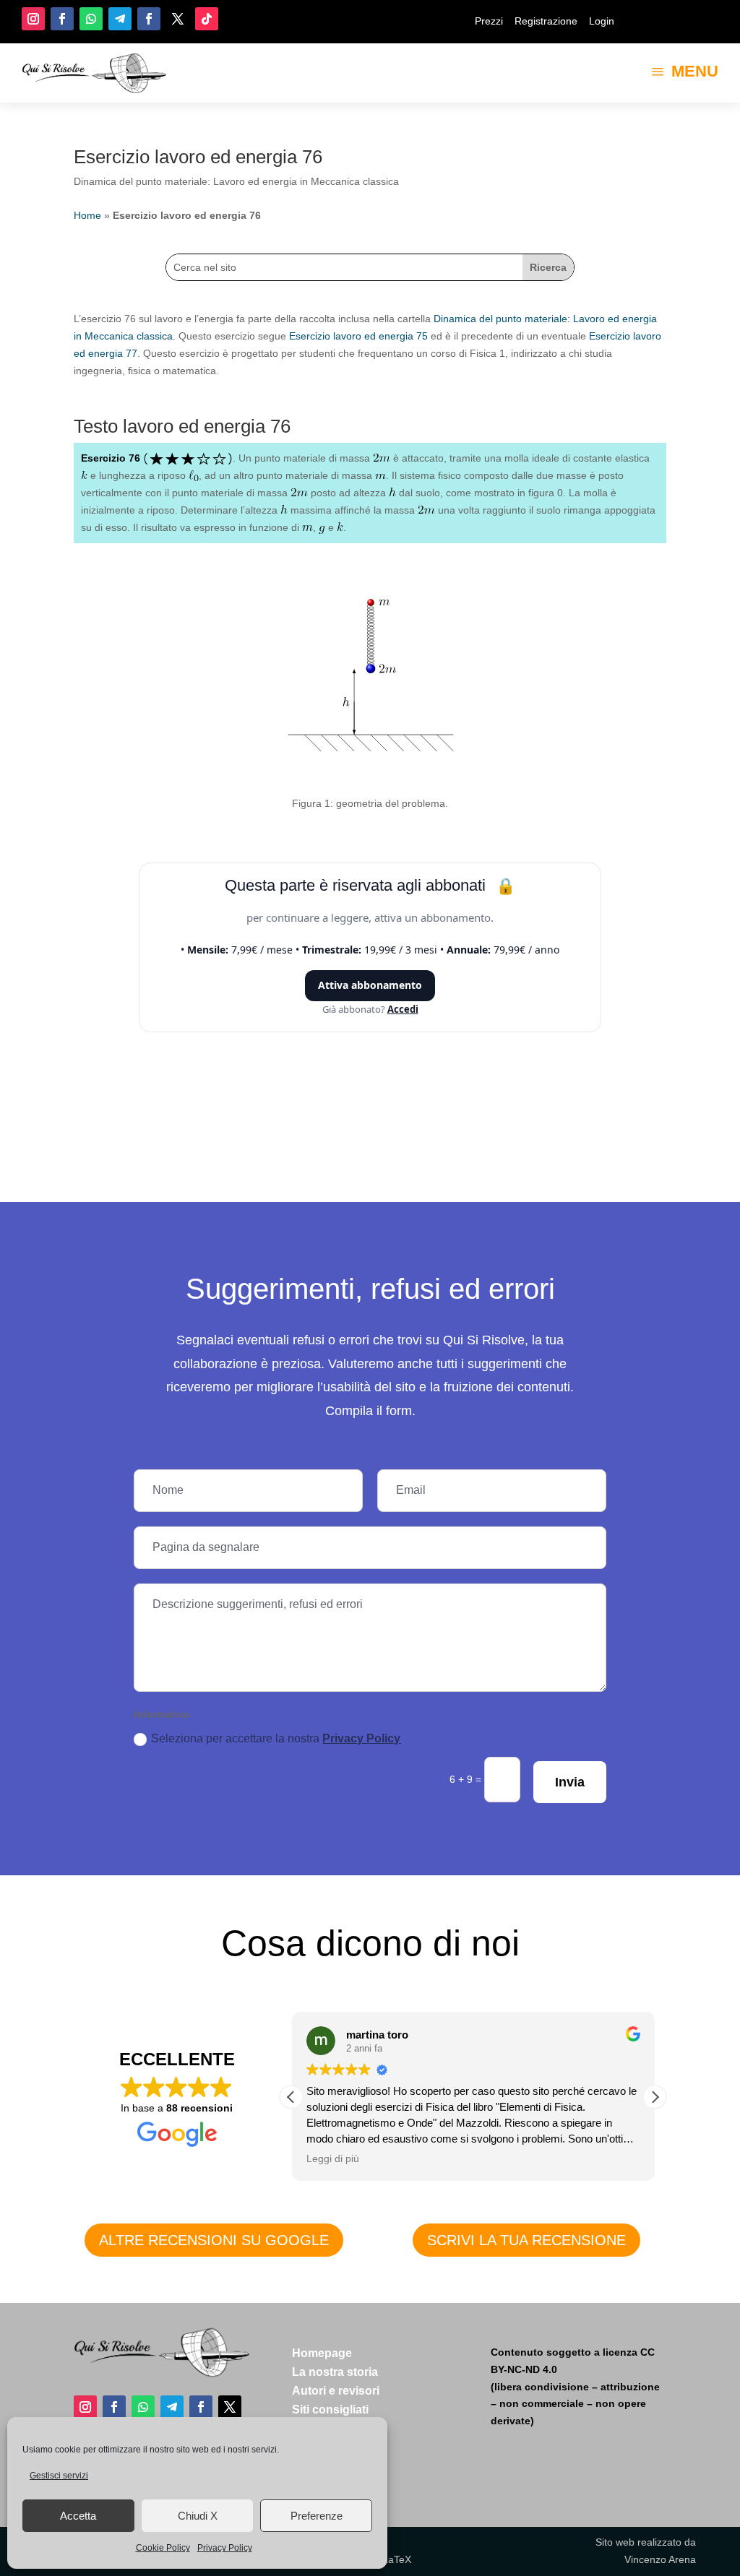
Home (87, 215)
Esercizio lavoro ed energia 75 (358, 336)
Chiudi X (198, 2516)
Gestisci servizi (59, 2476)
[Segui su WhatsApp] (91, 19)
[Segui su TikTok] (207, 19)
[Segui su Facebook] (62, 19)
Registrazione (546, 21)
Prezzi (489, 21)
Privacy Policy (225, 2548)
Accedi (403, 1009)
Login (602, 21)
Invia (570, 1782)
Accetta (78, 2516)
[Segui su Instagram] (33, 19)
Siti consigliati (330, 2409)
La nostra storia (335, 2372)
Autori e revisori (336, 2391)
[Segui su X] (178, 19)
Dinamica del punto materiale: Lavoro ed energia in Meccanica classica (236, 181)
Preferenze (317, 2516)
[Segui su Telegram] (120, 19)
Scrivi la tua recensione (526, 2240)
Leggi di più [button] (333, 2159)
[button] (655, 2097)
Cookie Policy (163, 2548)
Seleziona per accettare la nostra (276, 1738)
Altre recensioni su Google (214, 2240)
